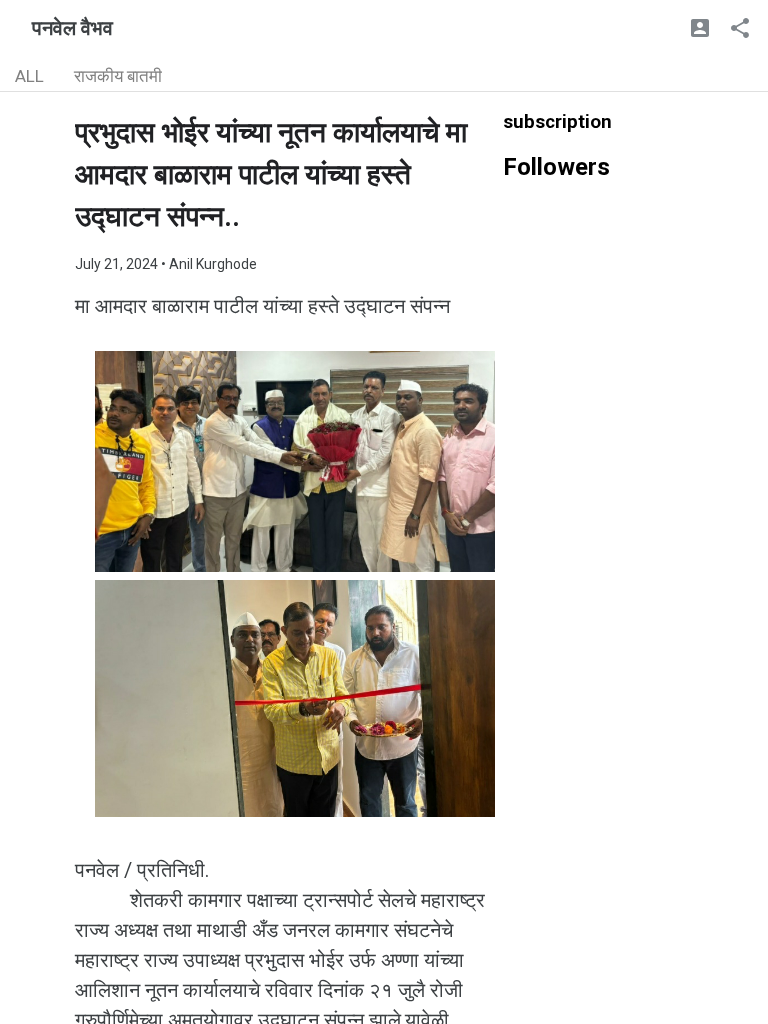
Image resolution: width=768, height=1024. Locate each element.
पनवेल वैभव (72, 28)
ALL (29, 76)
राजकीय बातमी (118, 76)
